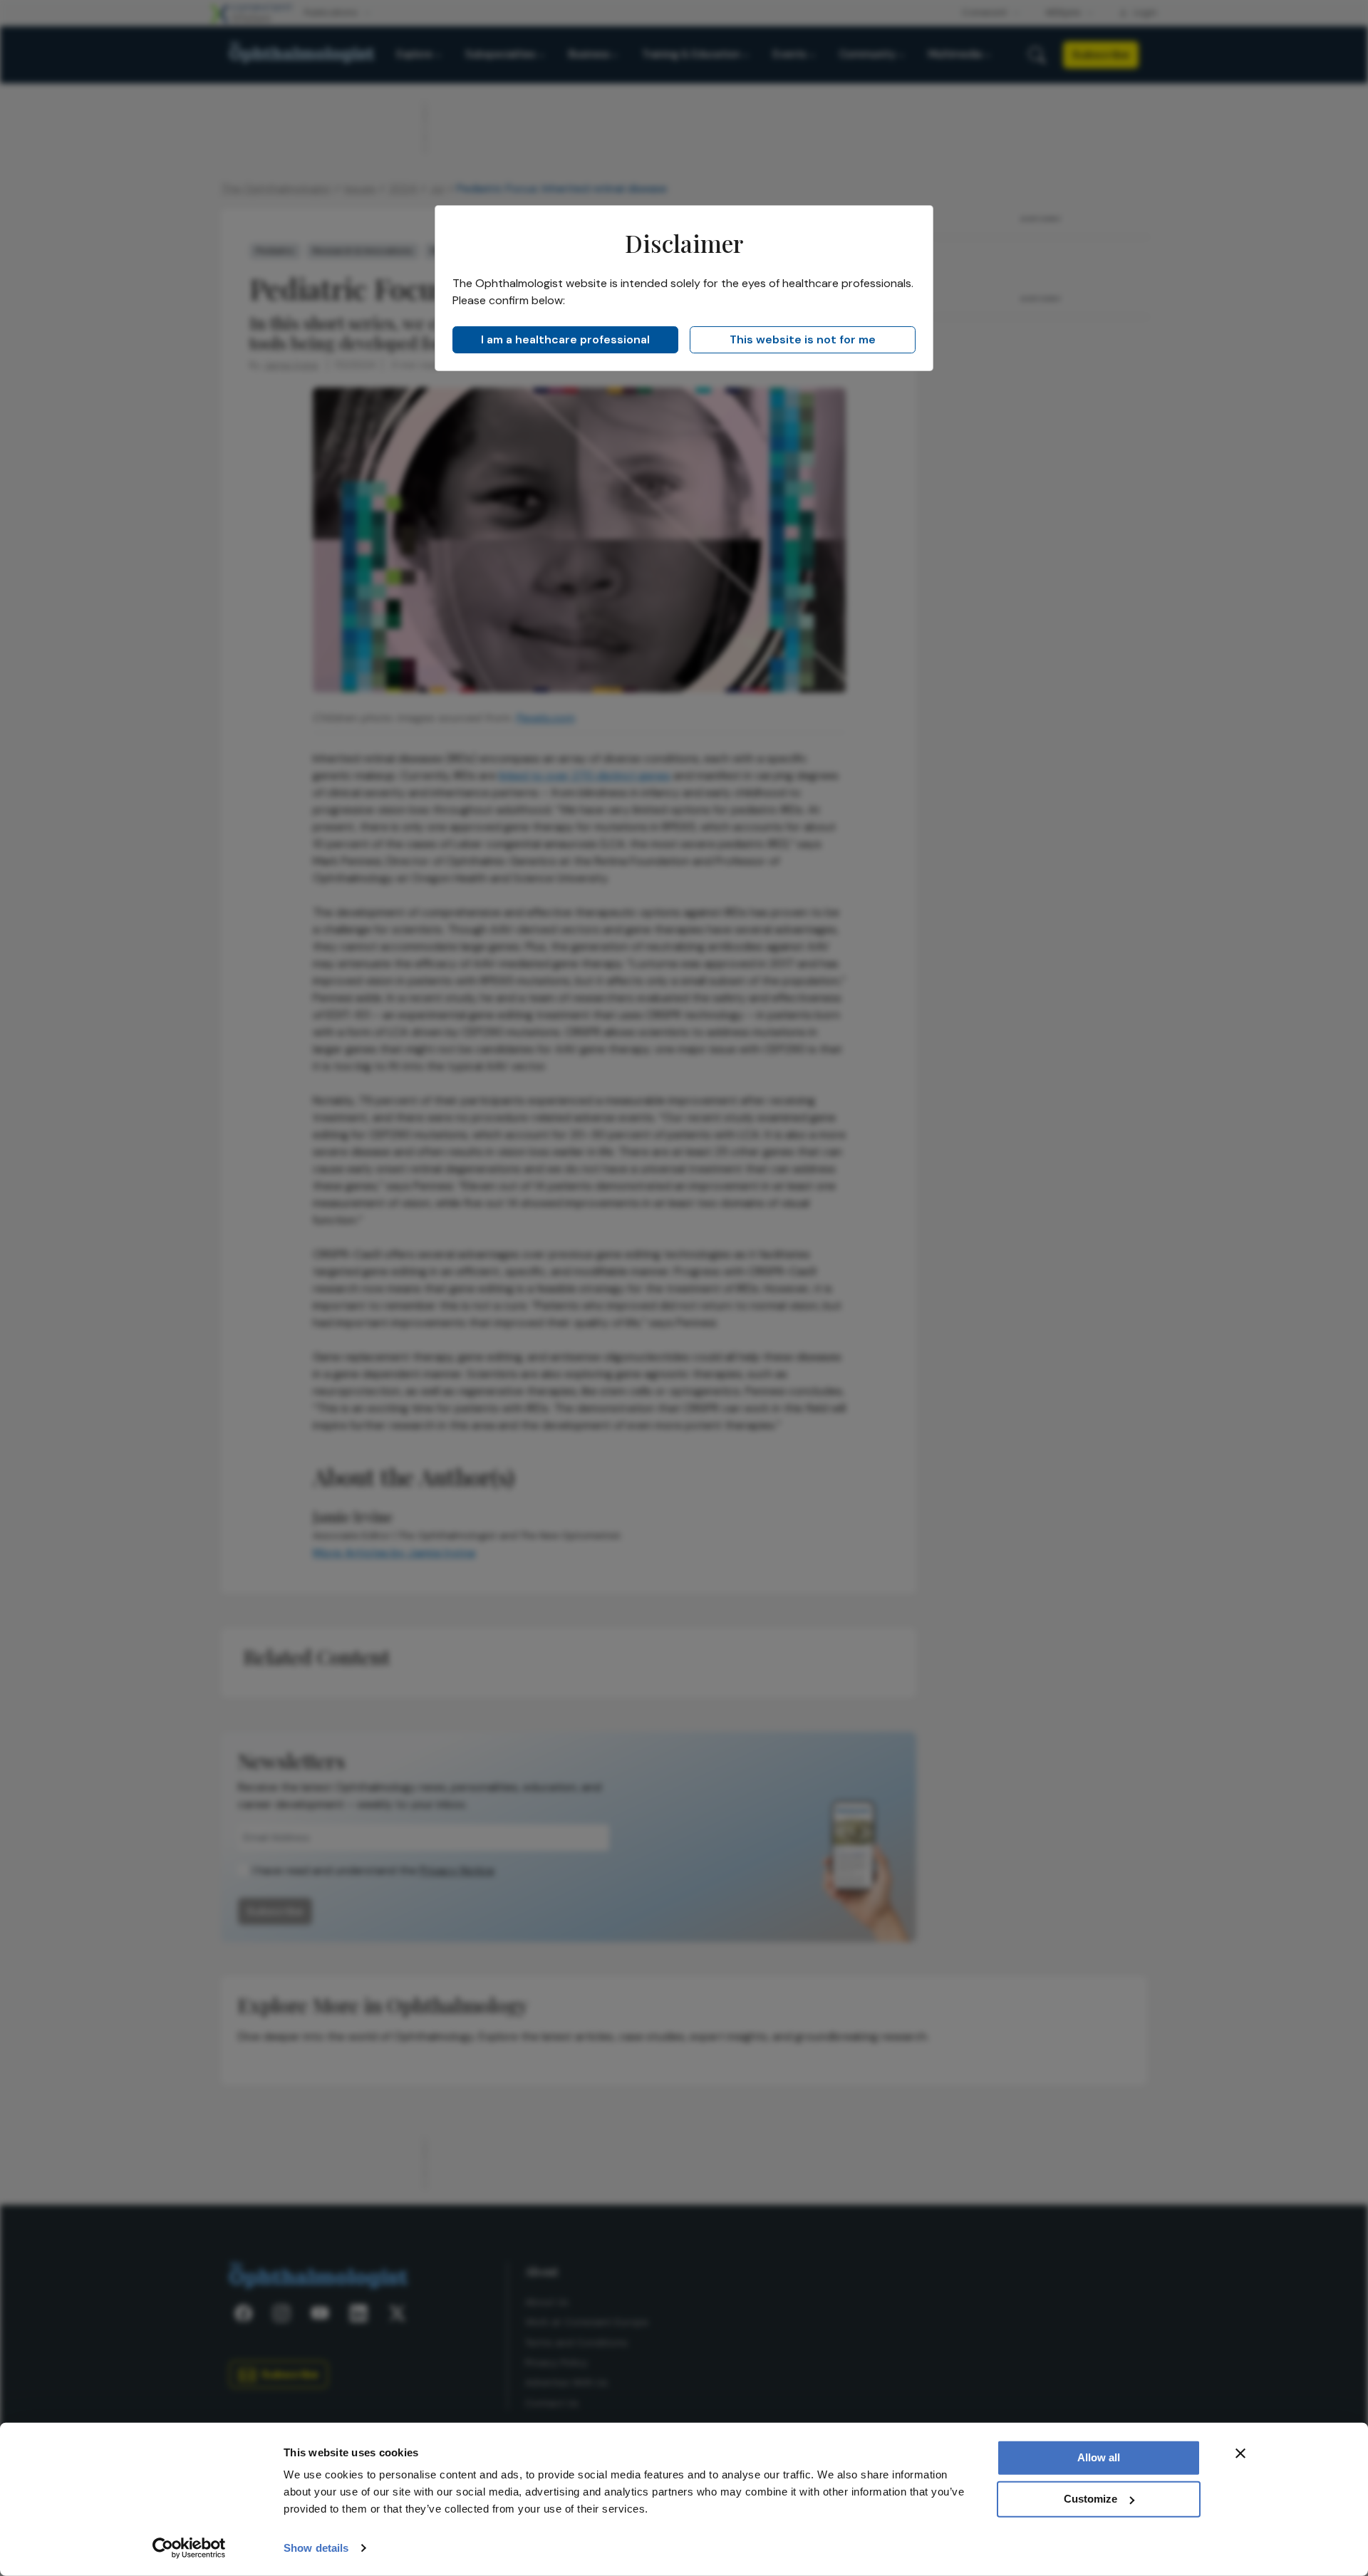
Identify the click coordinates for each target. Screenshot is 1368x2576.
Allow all (1099, 2457)
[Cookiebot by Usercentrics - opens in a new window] (189, 2548)
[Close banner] (1240, 2453)
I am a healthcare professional (565, 339)
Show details (316, 2548)
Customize (1090, 2499)
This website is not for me (803, 339)
